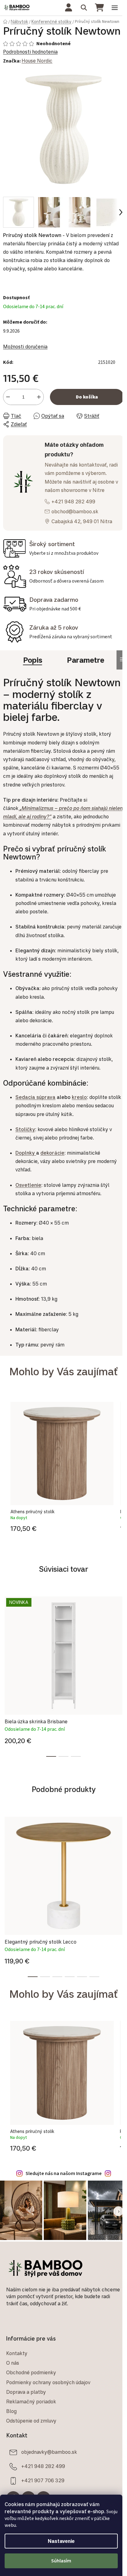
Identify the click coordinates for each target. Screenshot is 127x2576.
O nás (13, 2363)
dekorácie (52, 1153)
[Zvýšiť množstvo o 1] (39, 397)
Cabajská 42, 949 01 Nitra (82, 521)
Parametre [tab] (86, 660)
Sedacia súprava (35, 1097)
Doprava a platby (26, 2392)
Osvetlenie (28, 1185)
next (121, 1631)
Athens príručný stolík (33, 1512)
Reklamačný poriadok (31, 2402)
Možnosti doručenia (25, 347)
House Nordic (37, 61)
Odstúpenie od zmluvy (31, 2421)
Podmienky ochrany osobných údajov (48, 2382)
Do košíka (87, 397)
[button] (62, 1527)
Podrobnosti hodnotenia (30, 52)
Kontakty (17, 2353)
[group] (62, 1469)
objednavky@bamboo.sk (49, 2452)
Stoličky (25, 1129)
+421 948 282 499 (73, 502)
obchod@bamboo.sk (75, 511)
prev (6, 1631)
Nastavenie (61, 2541)
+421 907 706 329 (43, 2480)
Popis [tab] (33, 660)
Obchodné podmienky (31, 2372)
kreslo (79, 1097)
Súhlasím (61, 2561)
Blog (11, 2411)
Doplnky (25, 1153)
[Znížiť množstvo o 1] (8, 397)
